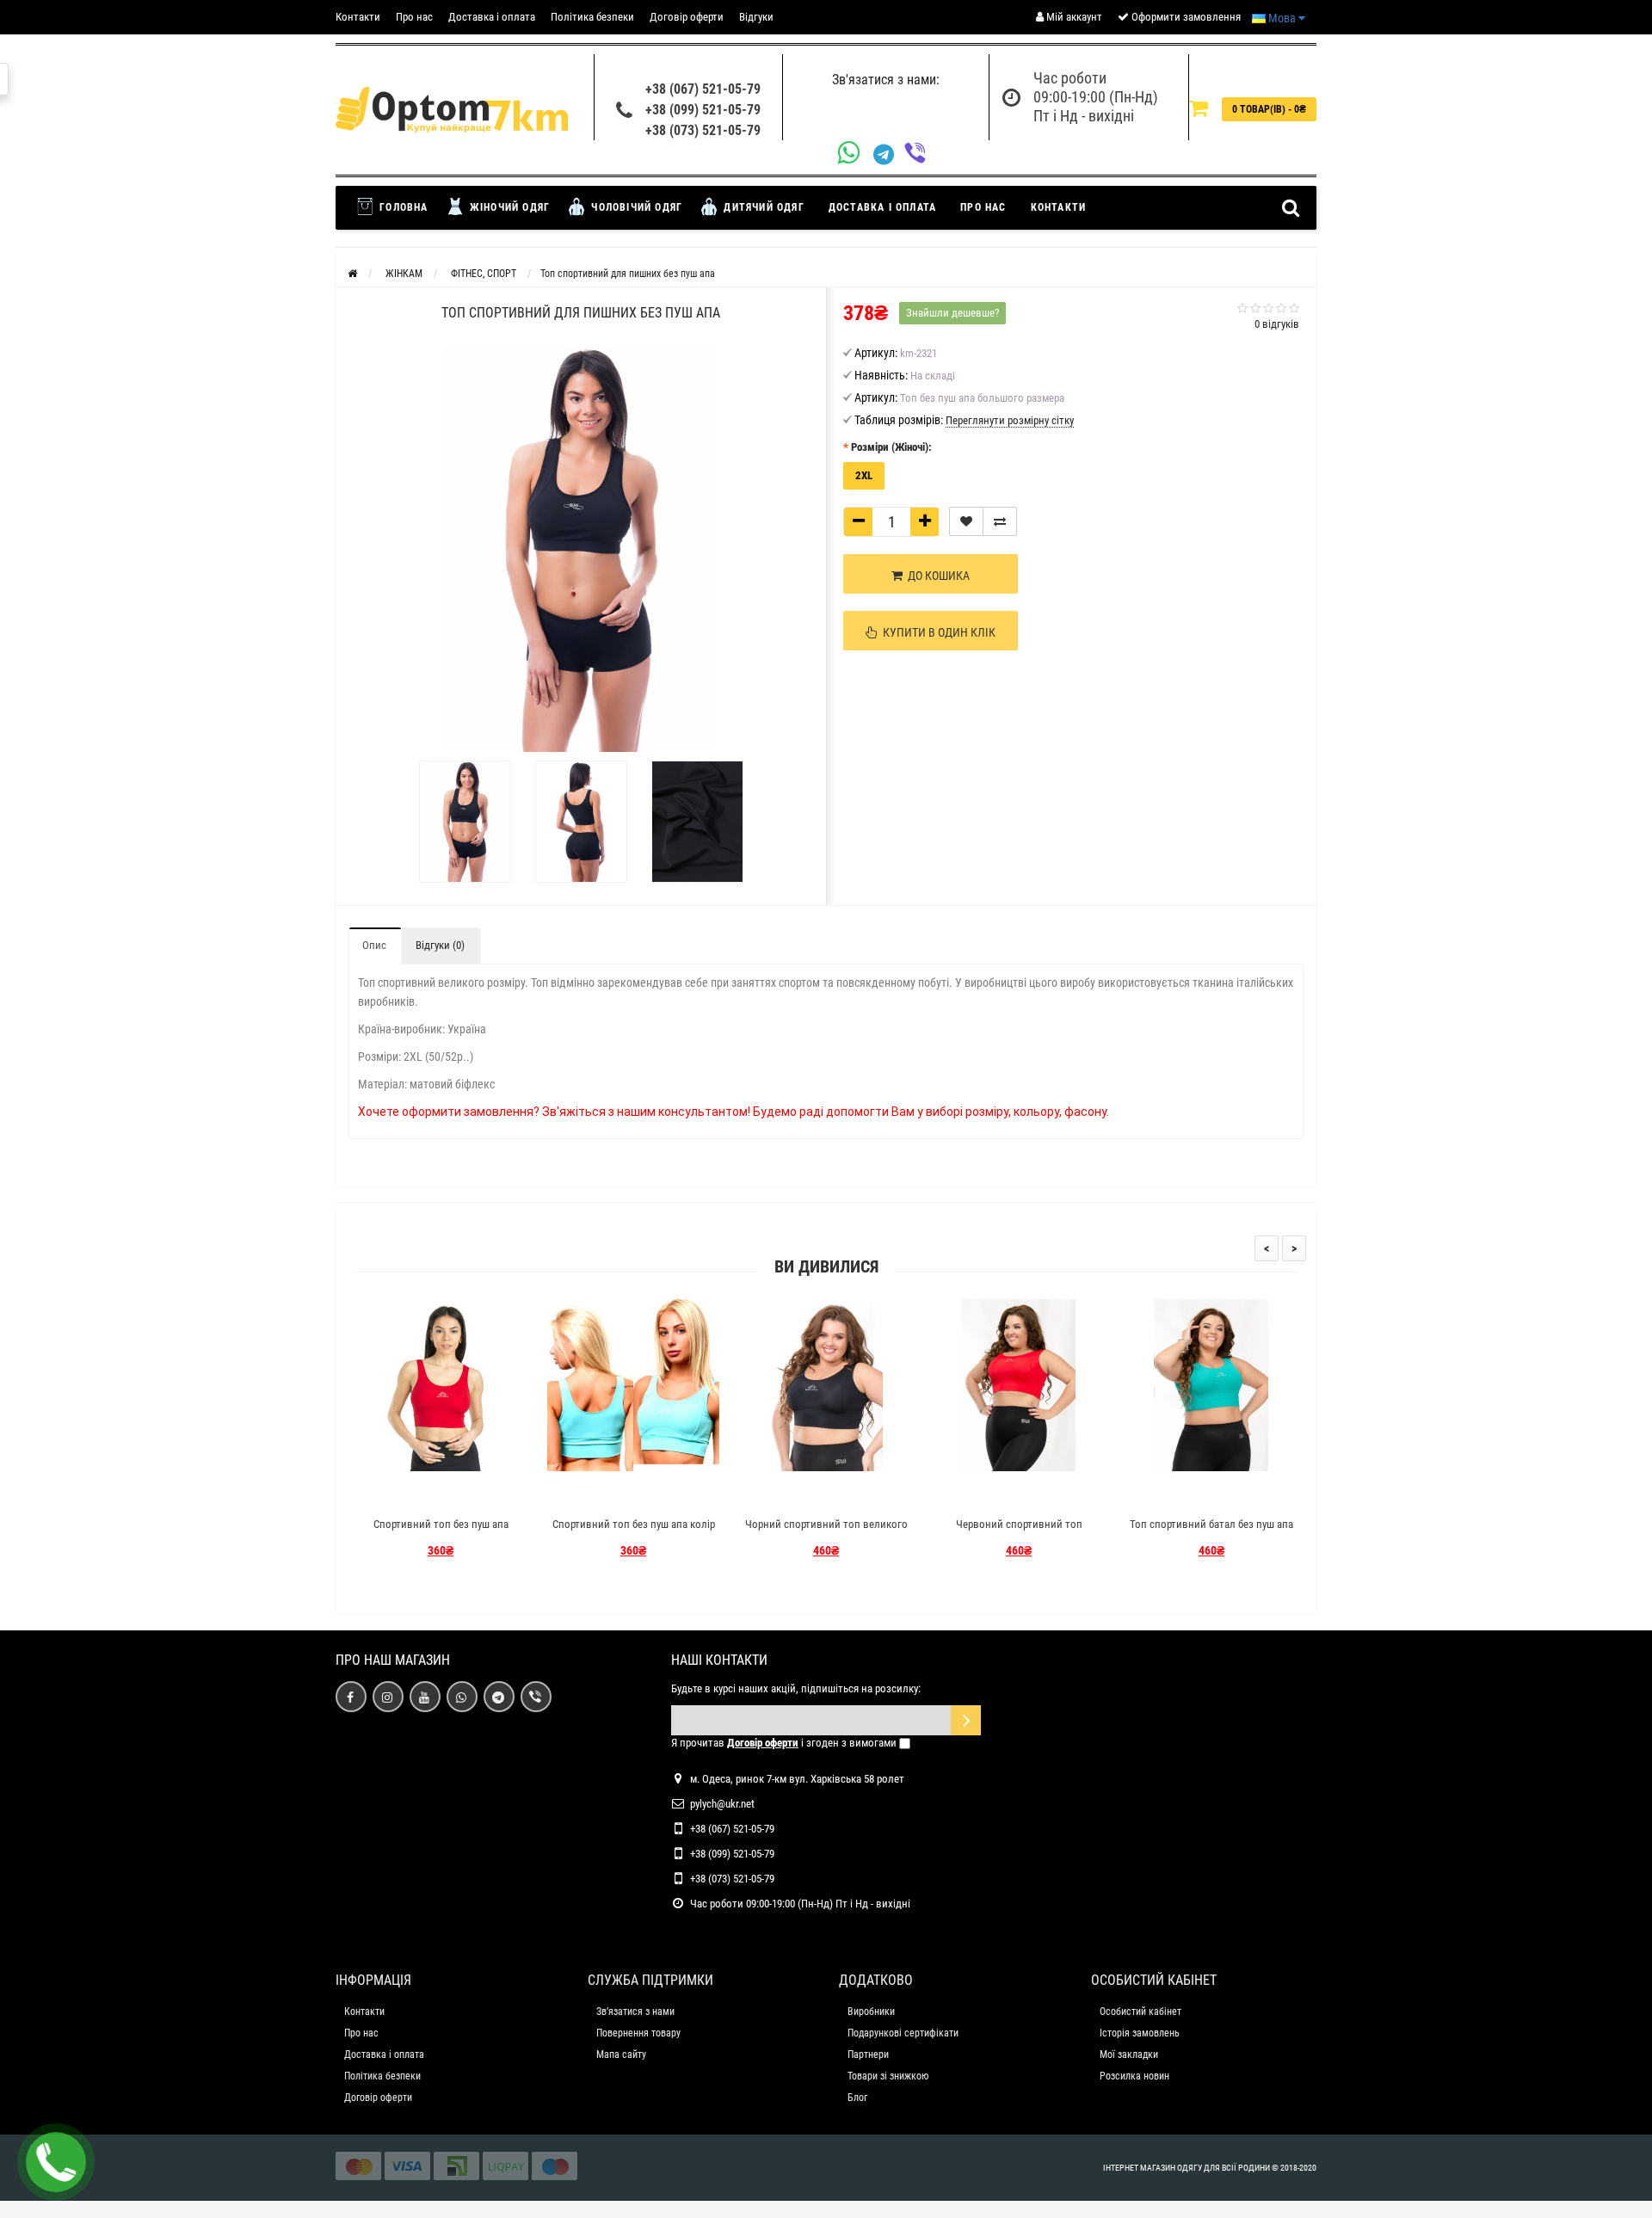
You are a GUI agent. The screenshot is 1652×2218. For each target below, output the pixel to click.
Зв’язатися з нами (635, 2012)
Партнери (868, 2055)
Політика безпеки (592, 17)
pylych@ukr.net (722, 1804)
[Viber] (920, 154)
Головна (402, 207)
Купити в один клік (937, 632)
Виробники (871, 2012)
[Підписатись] (966, 1720)
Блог (857, 2098)
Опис (374, 945)
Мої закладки (1129, 2055)
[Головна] (352, 274)
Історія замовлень (1140, 2033)
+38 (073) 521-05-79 (703, 130)
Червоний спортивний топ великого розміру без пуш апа (1019, 1532)
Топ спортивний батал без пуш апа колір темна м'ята (1211, 1532)
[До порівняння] (1000, 521)
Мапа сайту (621, 2055)
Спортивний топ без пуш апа (441, 1524)
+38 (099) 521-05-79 (703, 110)
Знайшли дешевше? (952, 313)
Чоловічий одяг (635, 207)
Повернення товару (638, 2033)
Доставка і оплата (492, 17)
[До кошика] (400, 1494)
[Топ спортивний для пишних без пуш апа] (465, 822)
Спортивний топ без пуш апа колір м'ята (634, 1532)
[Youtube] (425, 1697)
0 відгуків (1277, 324)
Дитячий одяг (762, 207)
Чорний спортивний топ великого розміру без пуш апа (826, 1532)
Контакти (358, 17)
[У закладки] (966, 521)
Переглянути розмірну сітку (1010, 420)
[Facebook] (351, 1697)
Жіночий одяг (509, 207)
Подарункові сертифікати (903, 2033)
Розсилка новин (1134, 2076)
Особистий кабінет (1140, 2012)
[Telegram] (889, 155)
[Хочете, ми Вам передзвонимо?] (56, 2162)
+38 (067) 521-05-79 (703, 89)
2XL (864, 475)
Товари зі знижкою (888, 2076)
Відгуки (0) (440, 945)
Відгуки (756, 17)
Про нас (414, 17)
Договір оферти (687, 17)
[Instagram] (388, 1697)
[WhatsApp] (855, 154)
